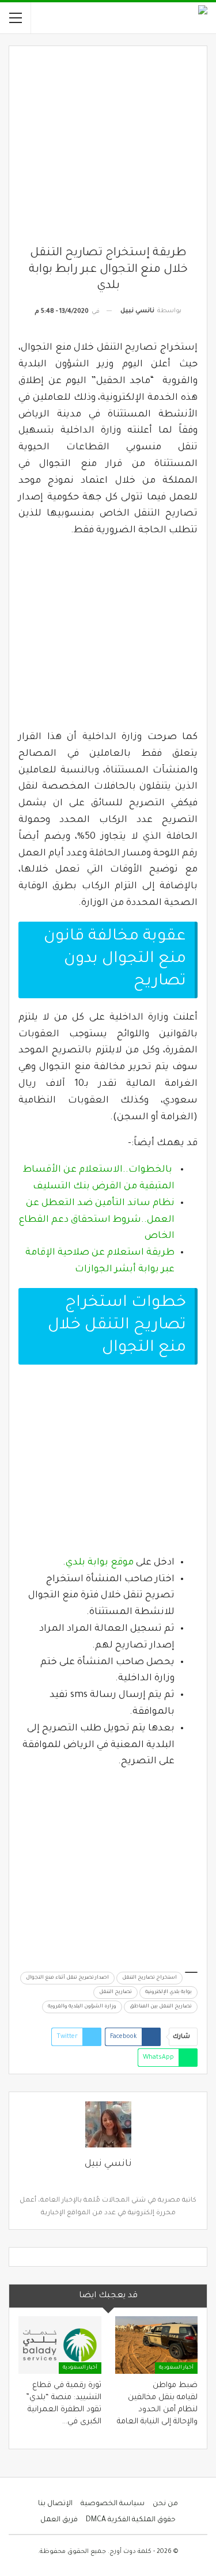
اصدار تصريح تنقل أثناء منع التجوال (67, 1978)
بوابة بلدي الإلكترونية (168, 1992)
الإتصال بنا (55, 2504)
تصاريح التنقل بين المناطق (161, 2007)
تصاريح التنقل (115, 1992)
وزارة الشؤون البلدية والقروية (82, 2007)
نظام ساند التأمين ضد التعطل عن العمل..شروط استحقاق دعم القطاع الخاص (97, 1220)
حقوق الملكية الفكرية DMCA (131, 2520)
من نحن (165, 2504)
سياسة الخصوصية (113, 2504)
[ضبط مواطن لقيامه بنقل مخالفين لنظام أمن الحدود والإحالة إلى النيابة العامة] (157, 2345)
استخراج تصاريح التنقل (149, 1978)
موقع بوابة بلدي (100, 1563)
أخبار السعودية (176, 2368)
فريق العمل (59, 2520)
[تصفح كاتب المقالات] (108, 2124)
